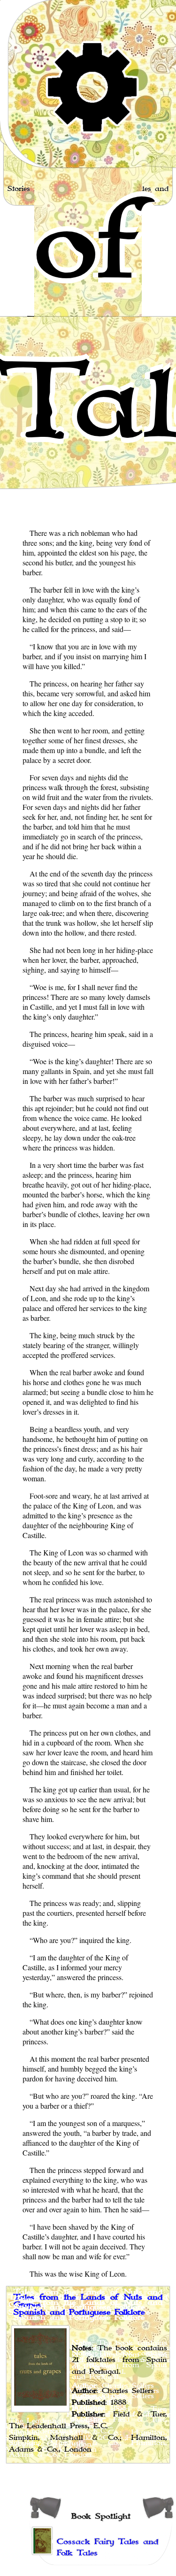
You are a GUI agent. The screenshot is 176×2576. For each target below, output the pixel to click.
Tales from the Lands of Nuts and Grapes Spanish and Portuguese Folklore (88, 2305)
